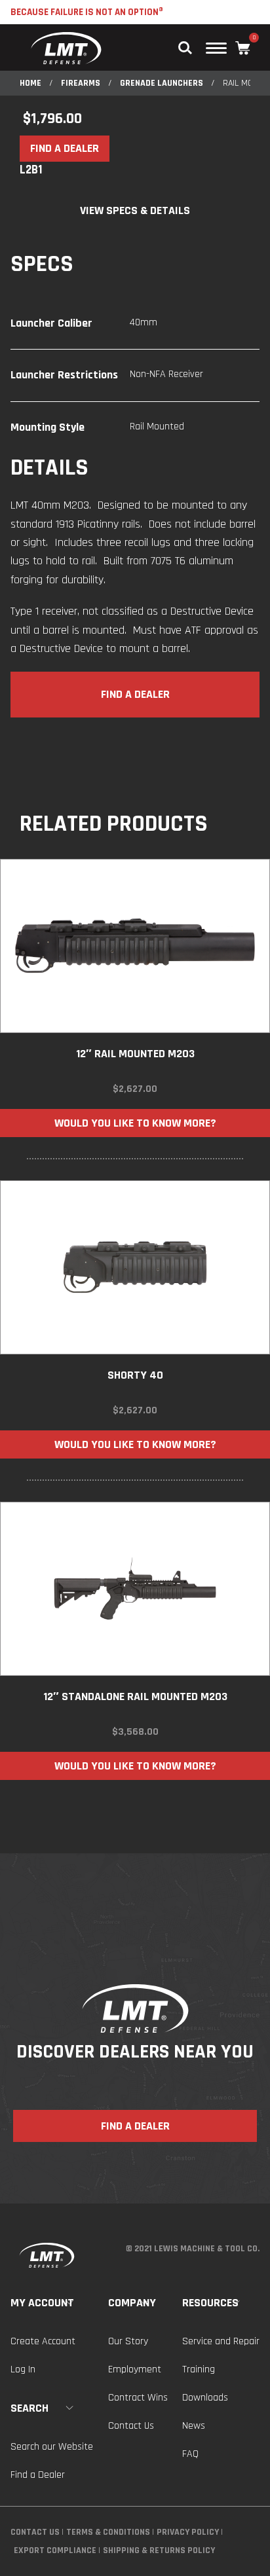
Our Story (128, 2341)
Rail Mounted (157, 426)
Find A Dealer (65, 148)
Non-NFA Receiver (166, 374)
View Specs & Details (135, 210)
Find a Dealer (38, 2475)
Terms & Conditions (108, 2532)
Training (199, 2369)
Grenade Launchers (162, 83)
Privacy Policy (188, 2532)
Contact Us (131, 2426)
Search (29, 2408)
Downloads (205, 2398)
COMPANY (132, 2303)
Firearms (81, 83)
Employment (135, 2369)
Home (30, 83)
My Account (42, 2303)
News (194, 2426)
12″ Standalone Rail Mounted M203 (135, 1696)
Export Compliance (55, 2550)
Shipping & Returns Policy (159, 2550)
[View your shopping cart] (243, 48)
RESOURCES (210, 2303)
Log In (23, 2369)
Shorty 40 (135, 1375)
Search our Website (52, 2447)
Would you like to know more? (135, 1123)
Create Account (43, 2341)
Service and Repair (221, 2341)
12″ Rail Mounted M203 (135, 1054)
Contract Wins (138, 2398)
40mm (144, 322)
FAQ (190, 2454)
